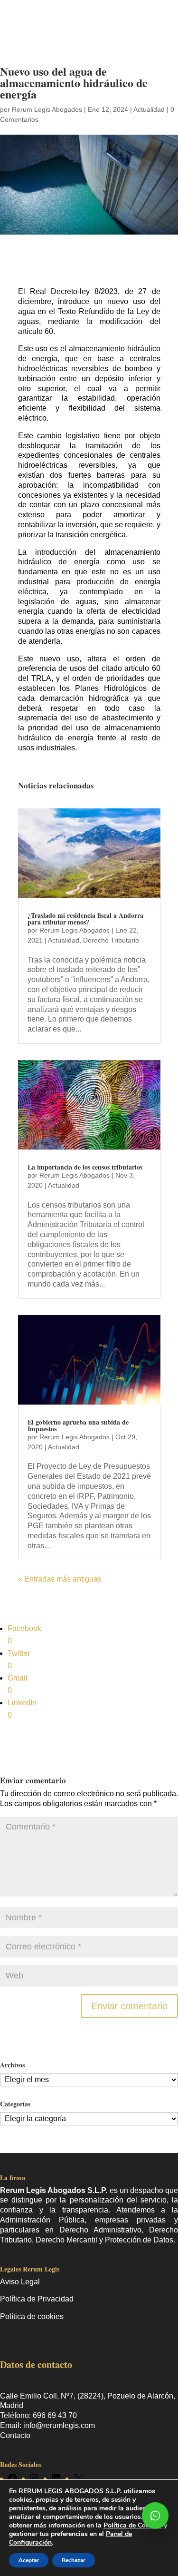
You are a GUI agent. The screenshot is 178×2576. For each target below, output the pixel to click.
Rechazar (74, 2560)
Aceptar (29, 2560)
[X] (78, 2478)
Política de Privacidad (37, 2299)
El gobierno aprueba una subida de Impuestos (78, 1425)
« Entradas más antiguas (60, 1579)
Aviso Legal (20, 2282)
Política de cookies (32, 2316)
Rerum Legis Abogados (47, 109)
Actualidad (149, 109)
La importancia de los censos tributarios (85, 1167)
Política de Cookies (133, 2525)
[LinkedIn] (56, 2478)
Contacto (15, 2435)
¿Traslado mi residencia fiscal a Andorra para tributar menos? (85, 919)
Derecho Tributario (111, 940)
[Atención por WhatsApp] (155, 2516)
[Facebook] (12, 2478)
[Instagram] (34, 2478)
